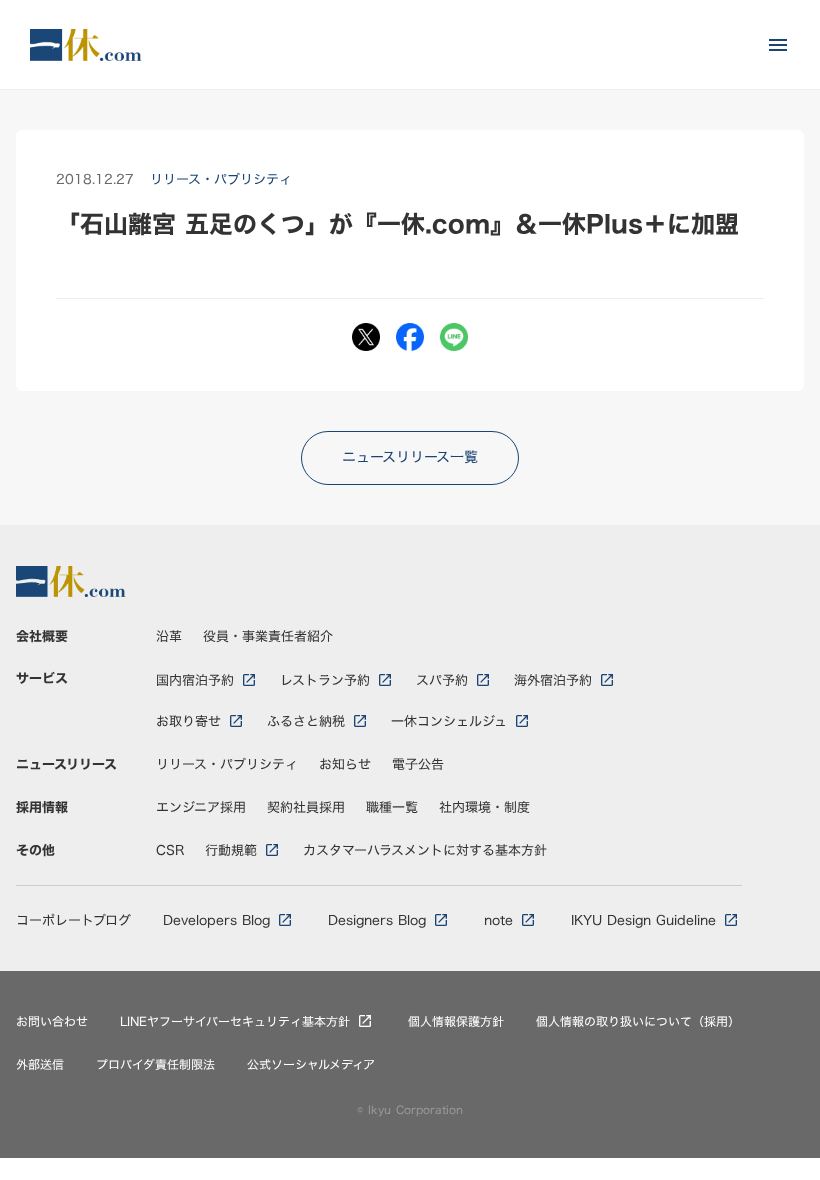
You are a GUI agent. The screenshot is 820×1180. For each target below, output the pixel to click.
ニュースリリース (66, 764)
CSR (170, 850)
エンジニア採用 (201, 807)
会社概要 (42, 636)
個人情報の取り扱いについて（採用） (638, 1021)
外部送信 (40, 1064)
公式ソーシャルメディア (311, 1064)
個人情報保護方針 (456, 1021)
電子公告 (418, 764)
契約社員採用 (306, 807)
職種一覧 (392, 807)
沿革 (169, 636)
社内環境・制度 (484, 807)
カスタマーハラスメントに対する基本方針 (425, 850)
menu (778, 45)
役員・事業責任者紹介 (268, 636)
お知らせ (345, 764)
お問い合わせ (52, 1021)
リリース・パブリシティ (227, 764)
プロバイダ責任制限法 (155, 1064)
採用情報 (42, 807)
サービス (42, 678)
